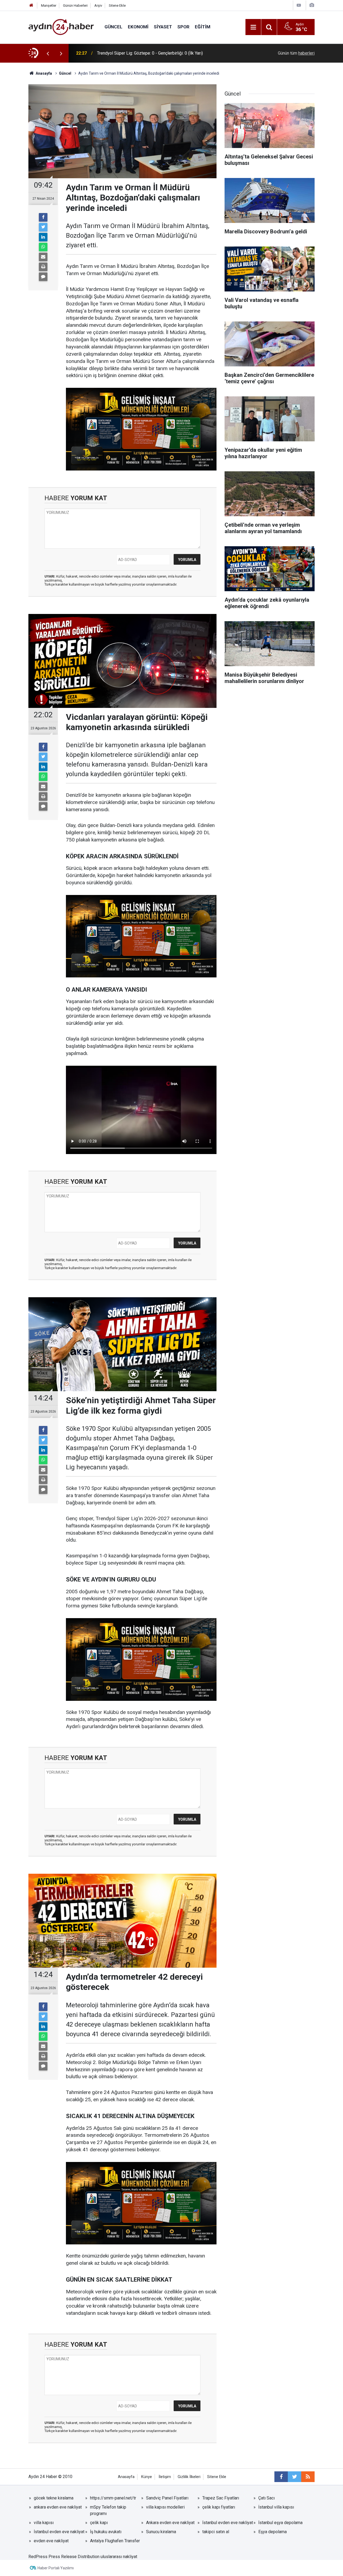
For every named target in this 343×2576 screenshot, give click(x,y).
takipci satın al (216, 2532)
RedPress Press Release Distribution (64, 2557)
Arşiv (98, 5)
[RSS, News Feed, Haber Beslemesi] (308, 2477)
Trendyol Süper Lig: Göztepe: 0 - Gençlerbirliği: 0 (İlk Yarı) (150, 53)
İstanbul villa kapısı (276, 2507)
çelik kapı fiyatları (219, 2507)
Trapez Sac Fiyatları (221, 2498)
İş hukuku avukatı (106, 2532)
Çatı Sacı (266, 2498)
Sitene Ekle (117, 5)
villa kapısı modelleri (165, 2507)
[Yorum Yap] (43, 277)
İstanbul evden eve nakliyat (228, 2523)
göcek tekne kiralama (54, 2498)
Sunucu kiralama (161, 2532)
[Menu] (253, 27)
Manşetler (49, 5)
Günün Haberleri (75, 5)
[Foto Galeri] (312, 5)
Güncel (113, 27)
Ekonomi (138, 27)
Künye (147, 2477)
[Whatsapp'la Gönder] (43, 247)
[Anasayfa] (31, 5)
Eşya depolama (273, 2532)
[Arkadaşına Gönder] (43, 257)
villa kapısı (44, 2523)
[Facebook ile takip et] (281, 2477)
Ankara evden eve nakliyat (170, 2523)
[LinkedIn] (43, 237)
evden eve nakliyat (51, 2541)
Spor (183, 27)
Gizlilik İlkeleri (189, 2477)
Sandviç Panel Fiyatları (167, 2498)
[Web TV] (299, 5)
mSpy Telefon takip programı (108, 2510)
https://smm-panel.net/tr (113, 2498)
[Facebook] (43, 217)
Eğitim (203, 27)
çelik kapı (99, 2523)
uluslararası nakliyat (119, 2557)
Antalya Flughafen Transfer (115, 2541)
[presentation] (48, 53)
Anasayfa (126, 2477)
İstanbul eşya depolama (280, 2523)
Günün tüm (296, 53)
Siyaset (163, 27)
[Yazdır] (43, 267)
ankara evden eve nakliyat (58, 2507)
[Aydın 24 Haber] (61, 27)
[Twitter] (43, 227)
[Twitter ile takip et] (294, 2477)
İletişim (165, 2477)
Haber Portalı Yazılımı (56, 2568)
